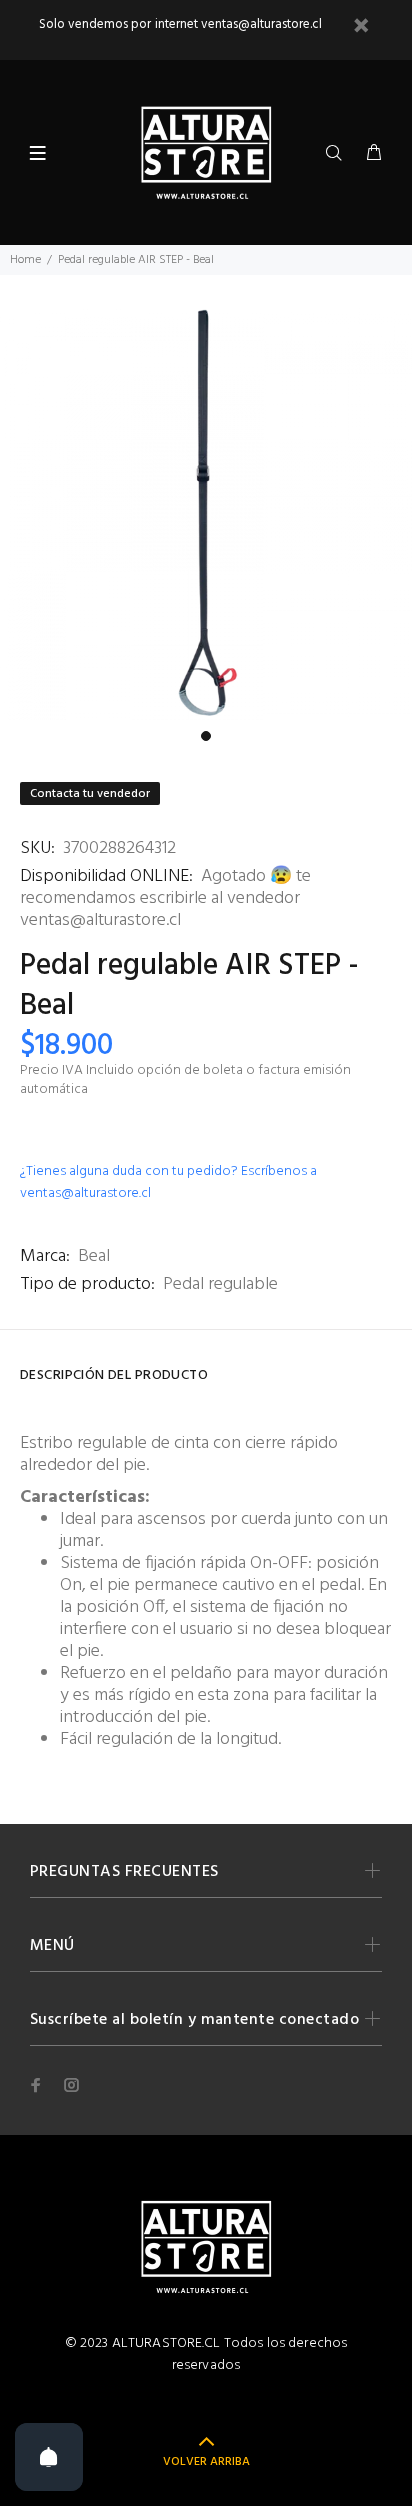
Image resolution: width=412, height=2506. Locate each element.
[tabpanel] (206, 514)
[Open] (49, 2457)
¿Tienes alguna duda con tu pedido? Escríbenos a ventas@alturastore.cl (168, 1182)
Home (25, 260)
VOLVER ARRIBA (206, 2462)
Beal (94, 1256)
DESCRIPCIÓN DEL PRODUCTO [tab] (114, 1375)
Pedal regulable (220, 1284)
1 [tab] (206, 736)
